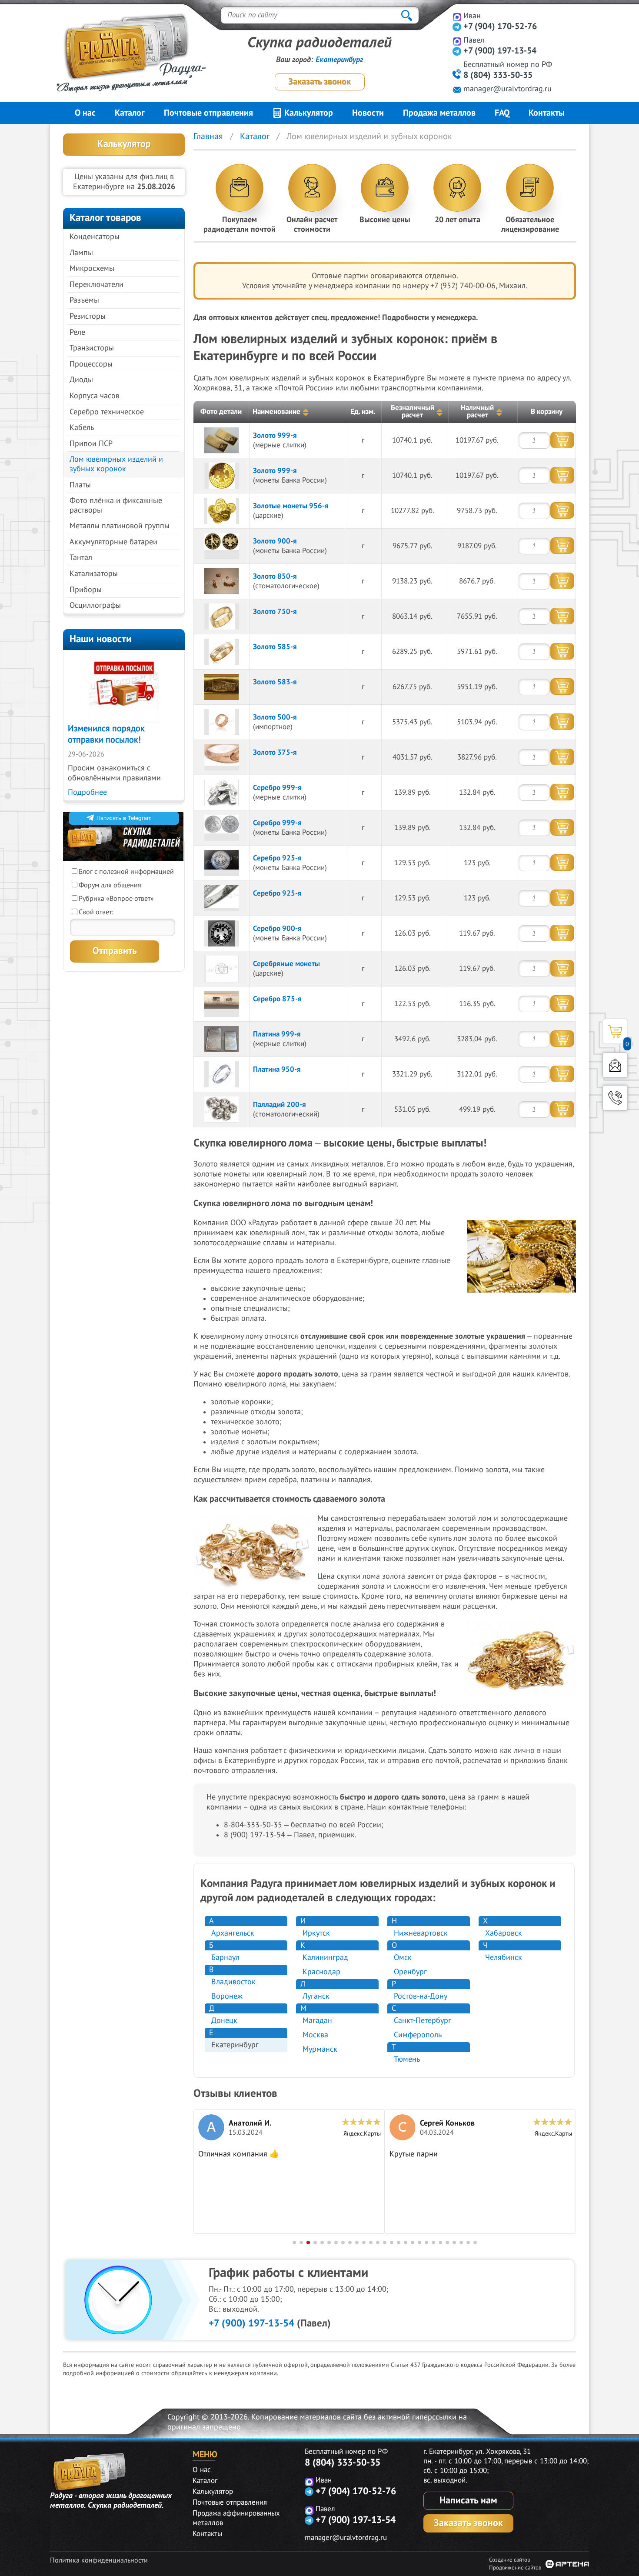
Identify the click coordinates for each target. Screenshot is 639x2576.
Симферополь (418, 2035)
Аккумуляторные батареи (113, 542)
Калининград (325, 1958)
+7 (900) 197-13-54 (500, 51)
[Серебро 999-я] (222, 793)
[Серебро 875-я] (222, 1004)
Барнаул (225, 1958)
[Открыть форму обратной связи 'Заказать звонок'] (615, 1098)
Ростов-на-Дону (421, 1996)
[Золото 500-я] (222, 722)
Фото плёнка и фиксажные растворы (116, 505)
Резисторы (88, 316)
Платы (80, 485)
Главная (208, 137)
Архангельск (233, 1933)
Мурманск (320, 2049)
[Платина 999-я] (222, 1039)
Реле (77, 332)
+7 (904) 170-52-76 (500, 27)
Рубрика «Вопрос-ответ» (116, 899)
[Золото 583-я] (222, 687)
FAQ (502, 113)
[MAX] (457, 17)
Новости (368, 113)
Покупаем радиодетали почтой (240, 225)
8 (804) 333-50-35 (498, 75)
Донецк (224, 2021)
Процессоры (91, 364)
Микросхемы (92, 268)
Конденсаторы (95, 237)
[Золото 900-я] (222, 546)
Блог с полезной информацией (126, 872)
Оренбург (410, 1972)
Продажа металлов (439, 113)
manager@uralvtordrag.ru (508, 89)
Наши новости (101, 639)
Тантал (81, 558)
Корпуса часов (95, 396)
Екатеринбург (339, 60)
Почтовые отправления (208, 113)
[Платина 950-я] (222, 1074)
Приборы (86, 590)
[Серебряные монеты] (222, 969)
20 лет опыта (458, 220)
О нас (85, 113)
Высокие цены (385, 220)
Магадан (317, 2021)
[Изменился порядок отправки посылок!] (124, 688)
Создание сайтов (509, 2560)
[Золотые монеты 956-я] (222, 511)
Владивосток (233, 1982)
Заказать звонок (319, 82)
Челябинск (504, 1958)
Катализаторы (94, 574)
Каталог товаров (105, 218)
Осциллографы (95, 605)
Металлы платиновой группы (120, 526)
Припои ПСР (91, 444)
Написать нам (468, 2500)
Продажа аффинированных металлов (236, 2518)
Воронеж (227, 1996)
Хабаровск (504, 1933)
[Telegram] (457, 27)
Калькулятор (308, 113)
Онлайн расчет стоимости (312, 225)
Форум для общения (110, 885)
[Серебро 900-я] (222, 933)
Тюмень (407, 2059)
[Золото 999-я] (222, 440)
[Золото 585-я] (222, 652)
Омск (403, 1958)
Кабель (82, 428)
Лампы (81, 253)
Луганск (316, 1996)
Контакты (547, 113)
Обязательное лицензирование (530, 225)
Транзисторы (92, 348)
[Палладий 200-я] (222, 1110)
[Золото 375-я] (222, 757)
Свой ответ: (96, 912)
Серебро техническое (107, 412)
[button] (294, 2243)
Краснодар (321, 1972)
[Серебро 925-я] (222, 863)
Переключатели (97, 285)
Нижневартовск (421, 1933)
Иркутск (316, 1933)
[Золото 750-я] (222, 617)
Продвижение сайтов (515, 2568)
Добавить (562, 440)
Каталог (130, 113)
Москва (315, 2035)
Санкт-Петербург (423, 2021)
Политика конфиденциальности (99, 2560)
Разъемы (84, 300)
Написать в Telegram (124, 818)
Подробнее (87, 792)
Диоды (81, 380)
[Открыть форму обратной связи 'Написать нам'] (615, 1065)
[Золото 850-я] (222, 581)
